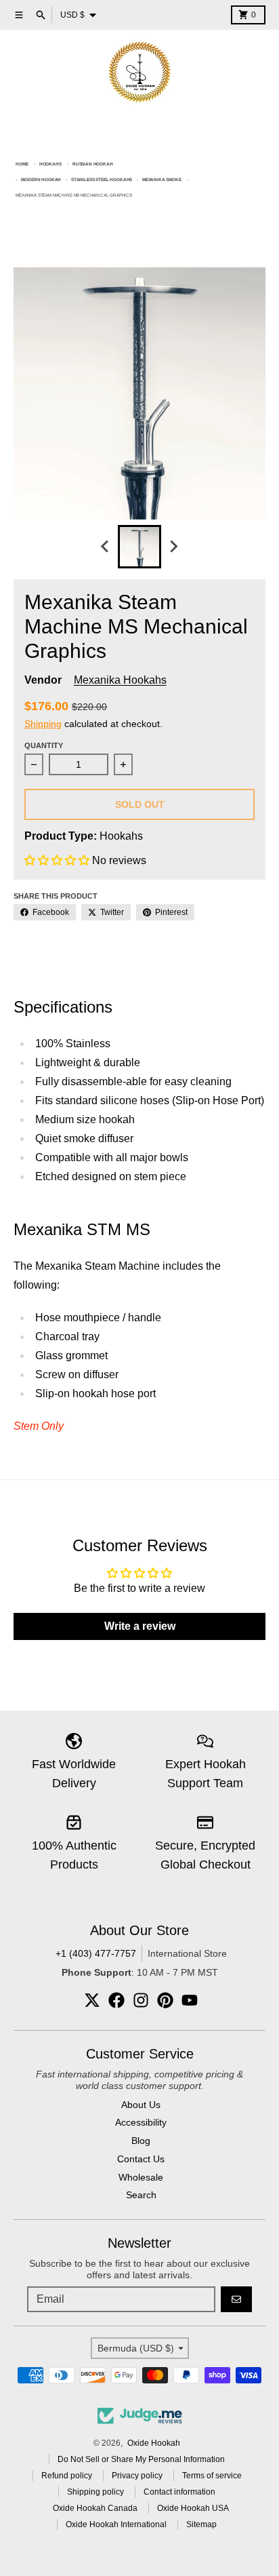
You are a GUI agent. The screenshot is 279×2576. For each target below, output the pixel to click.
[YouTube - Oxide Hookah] (190, 2000)
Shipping (43, 724)
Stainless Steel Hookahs (102, 179)
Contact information (179, 2492)
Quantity (44, 745)
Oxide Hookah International (116, 2524)
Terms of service (212, 2476)
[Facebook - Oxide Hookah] (116, 2000)
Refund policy (67, 2476)
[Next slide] (173, 547)
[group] (139, 547)
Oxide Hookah (154, 2443)
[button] (57, 860)
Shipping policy (95, 2492)
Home (22, 164)
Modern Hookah (41, 179)
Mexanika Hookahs (120, 680)
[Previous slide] (106, 547)
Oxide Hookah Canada (95, 2508)
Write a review (140, 1626)
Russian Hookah (93, 164)
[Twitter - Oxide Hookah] (92, 2000)
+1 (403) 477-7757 (96, 1953)
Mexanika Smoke (162, 179)
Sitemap (201, 2524)
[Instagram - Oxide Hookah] (141, 2000)
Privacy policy (137, 2476)
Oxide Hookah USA (193, 2508)
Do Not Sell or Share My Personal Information (141, 2459)
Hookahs (50, 164)
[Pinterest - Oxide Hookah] (165, 2000)
